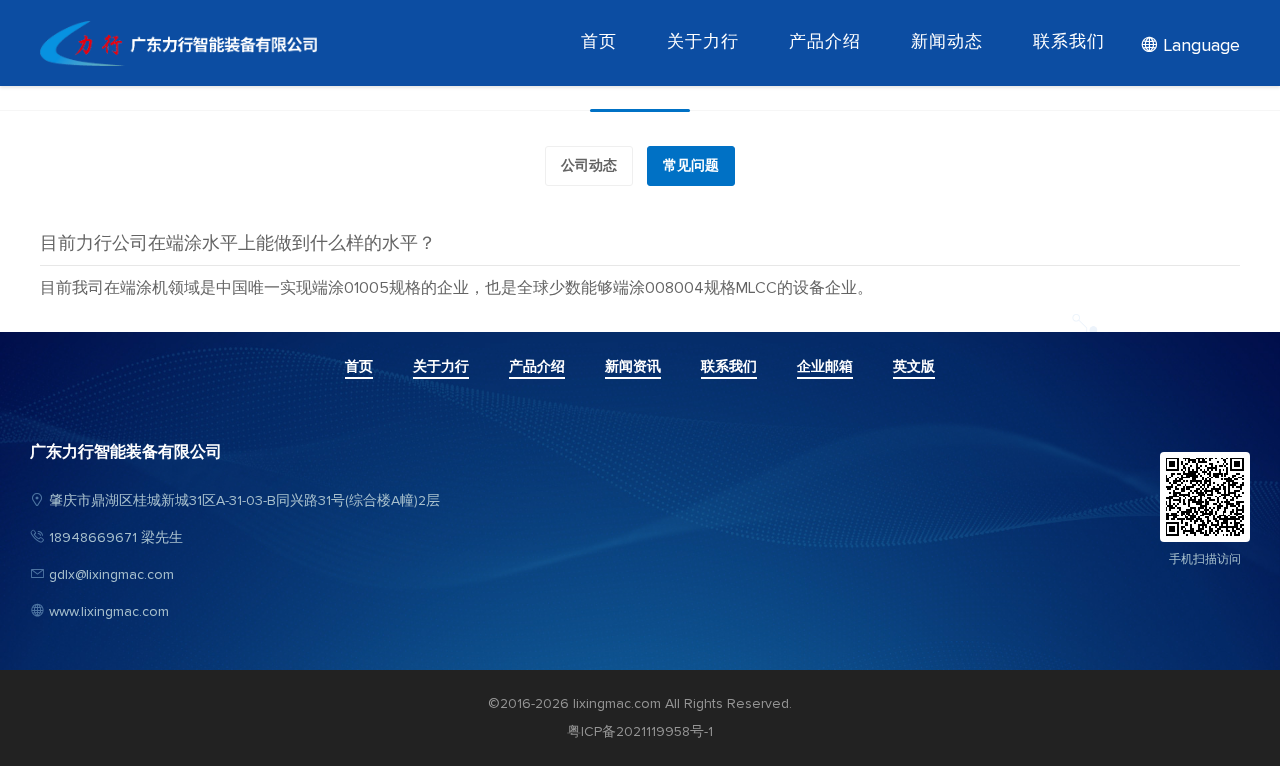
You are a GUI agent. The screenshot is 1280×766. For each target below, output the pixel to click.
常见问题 (691, 166)
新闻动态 (947, 42)
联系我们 (1069, 42)
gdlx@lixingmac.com (111, 575)
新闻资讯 (633, 367)
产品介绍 (825, 42)
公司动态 (589, 166)
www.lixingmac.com (109, 612)
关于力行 (703, 42)
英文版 (914, 367)
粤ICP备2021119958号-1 (640, 732)
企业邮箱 (825, 367)
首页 (599, 42)
